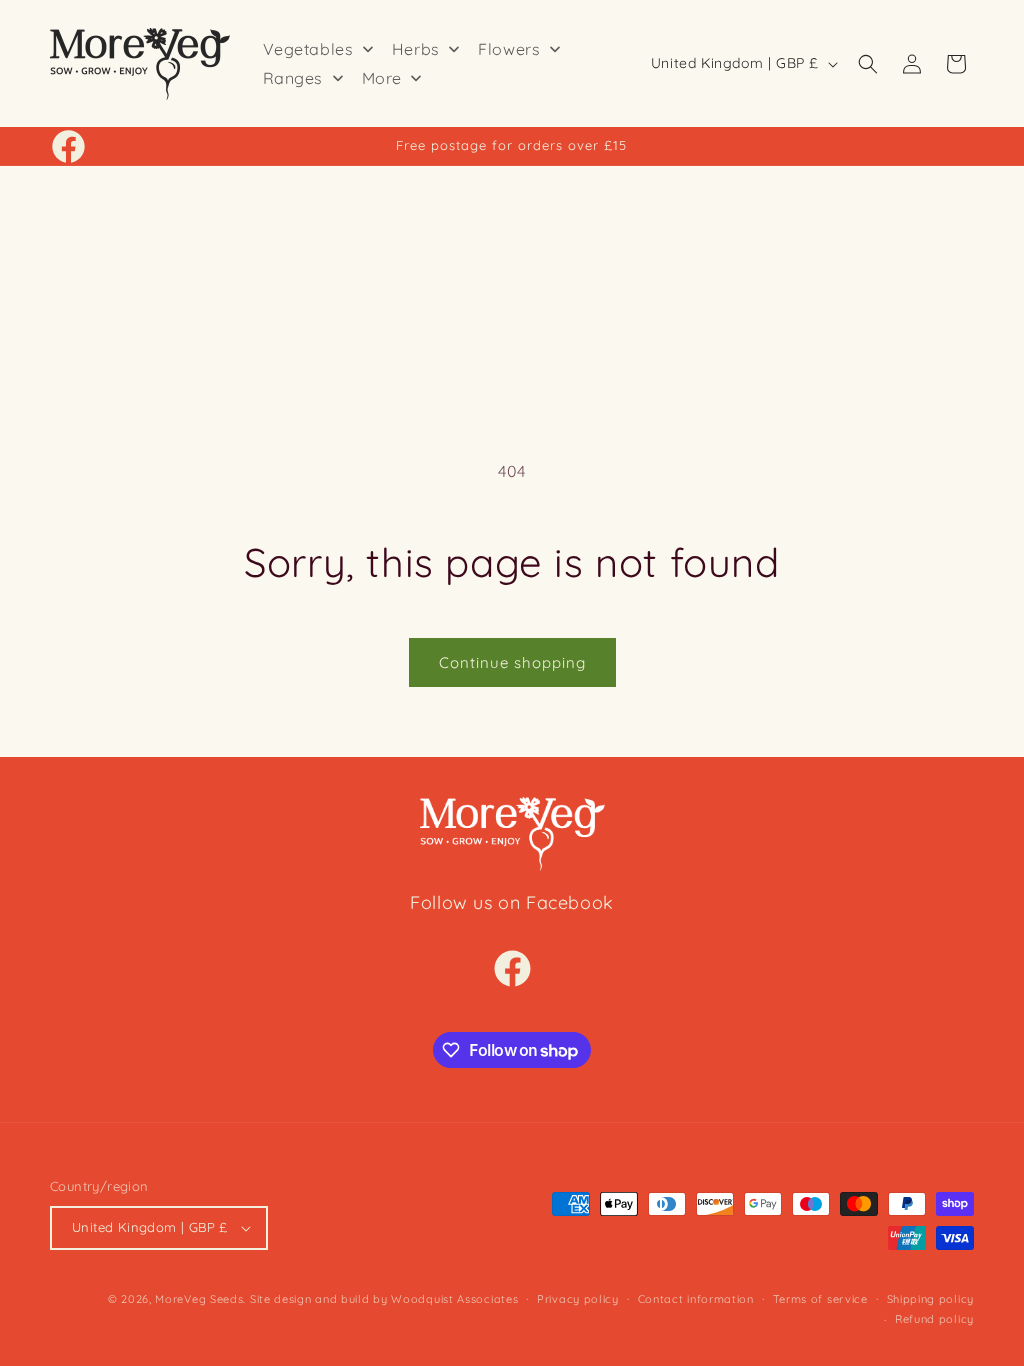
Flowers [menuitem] (509, 49)
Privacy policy (578, 1299)
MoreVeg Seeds (199, 1299)
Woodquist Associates (454, 1299)
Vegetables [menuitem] (308, 49)
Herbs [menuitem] (416, 49)
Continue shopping (512, 662)
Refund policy (934, 1319)
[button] (868, 64)
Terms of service (820, 1299)
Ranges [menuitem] (293, 78)
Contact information (696, 1299)
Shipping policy (931, 1299)
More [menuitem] (382, 78)
